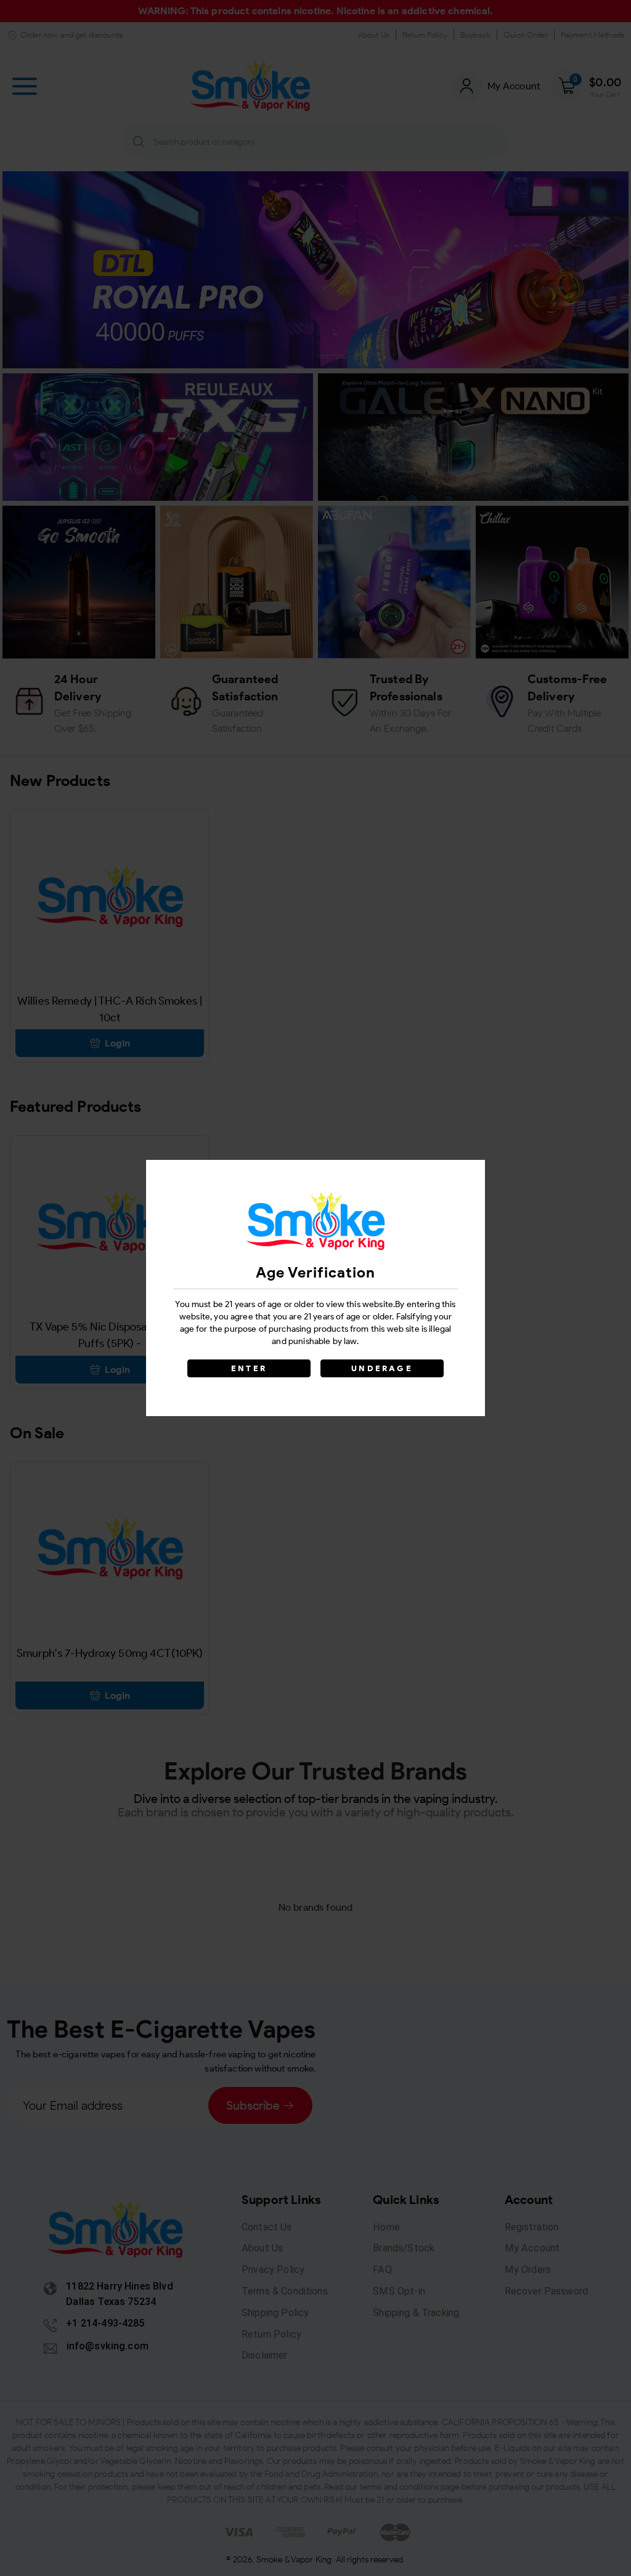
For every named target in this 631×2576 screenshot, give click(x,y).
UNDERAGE (382, 1368)
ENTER (249, 1368)
